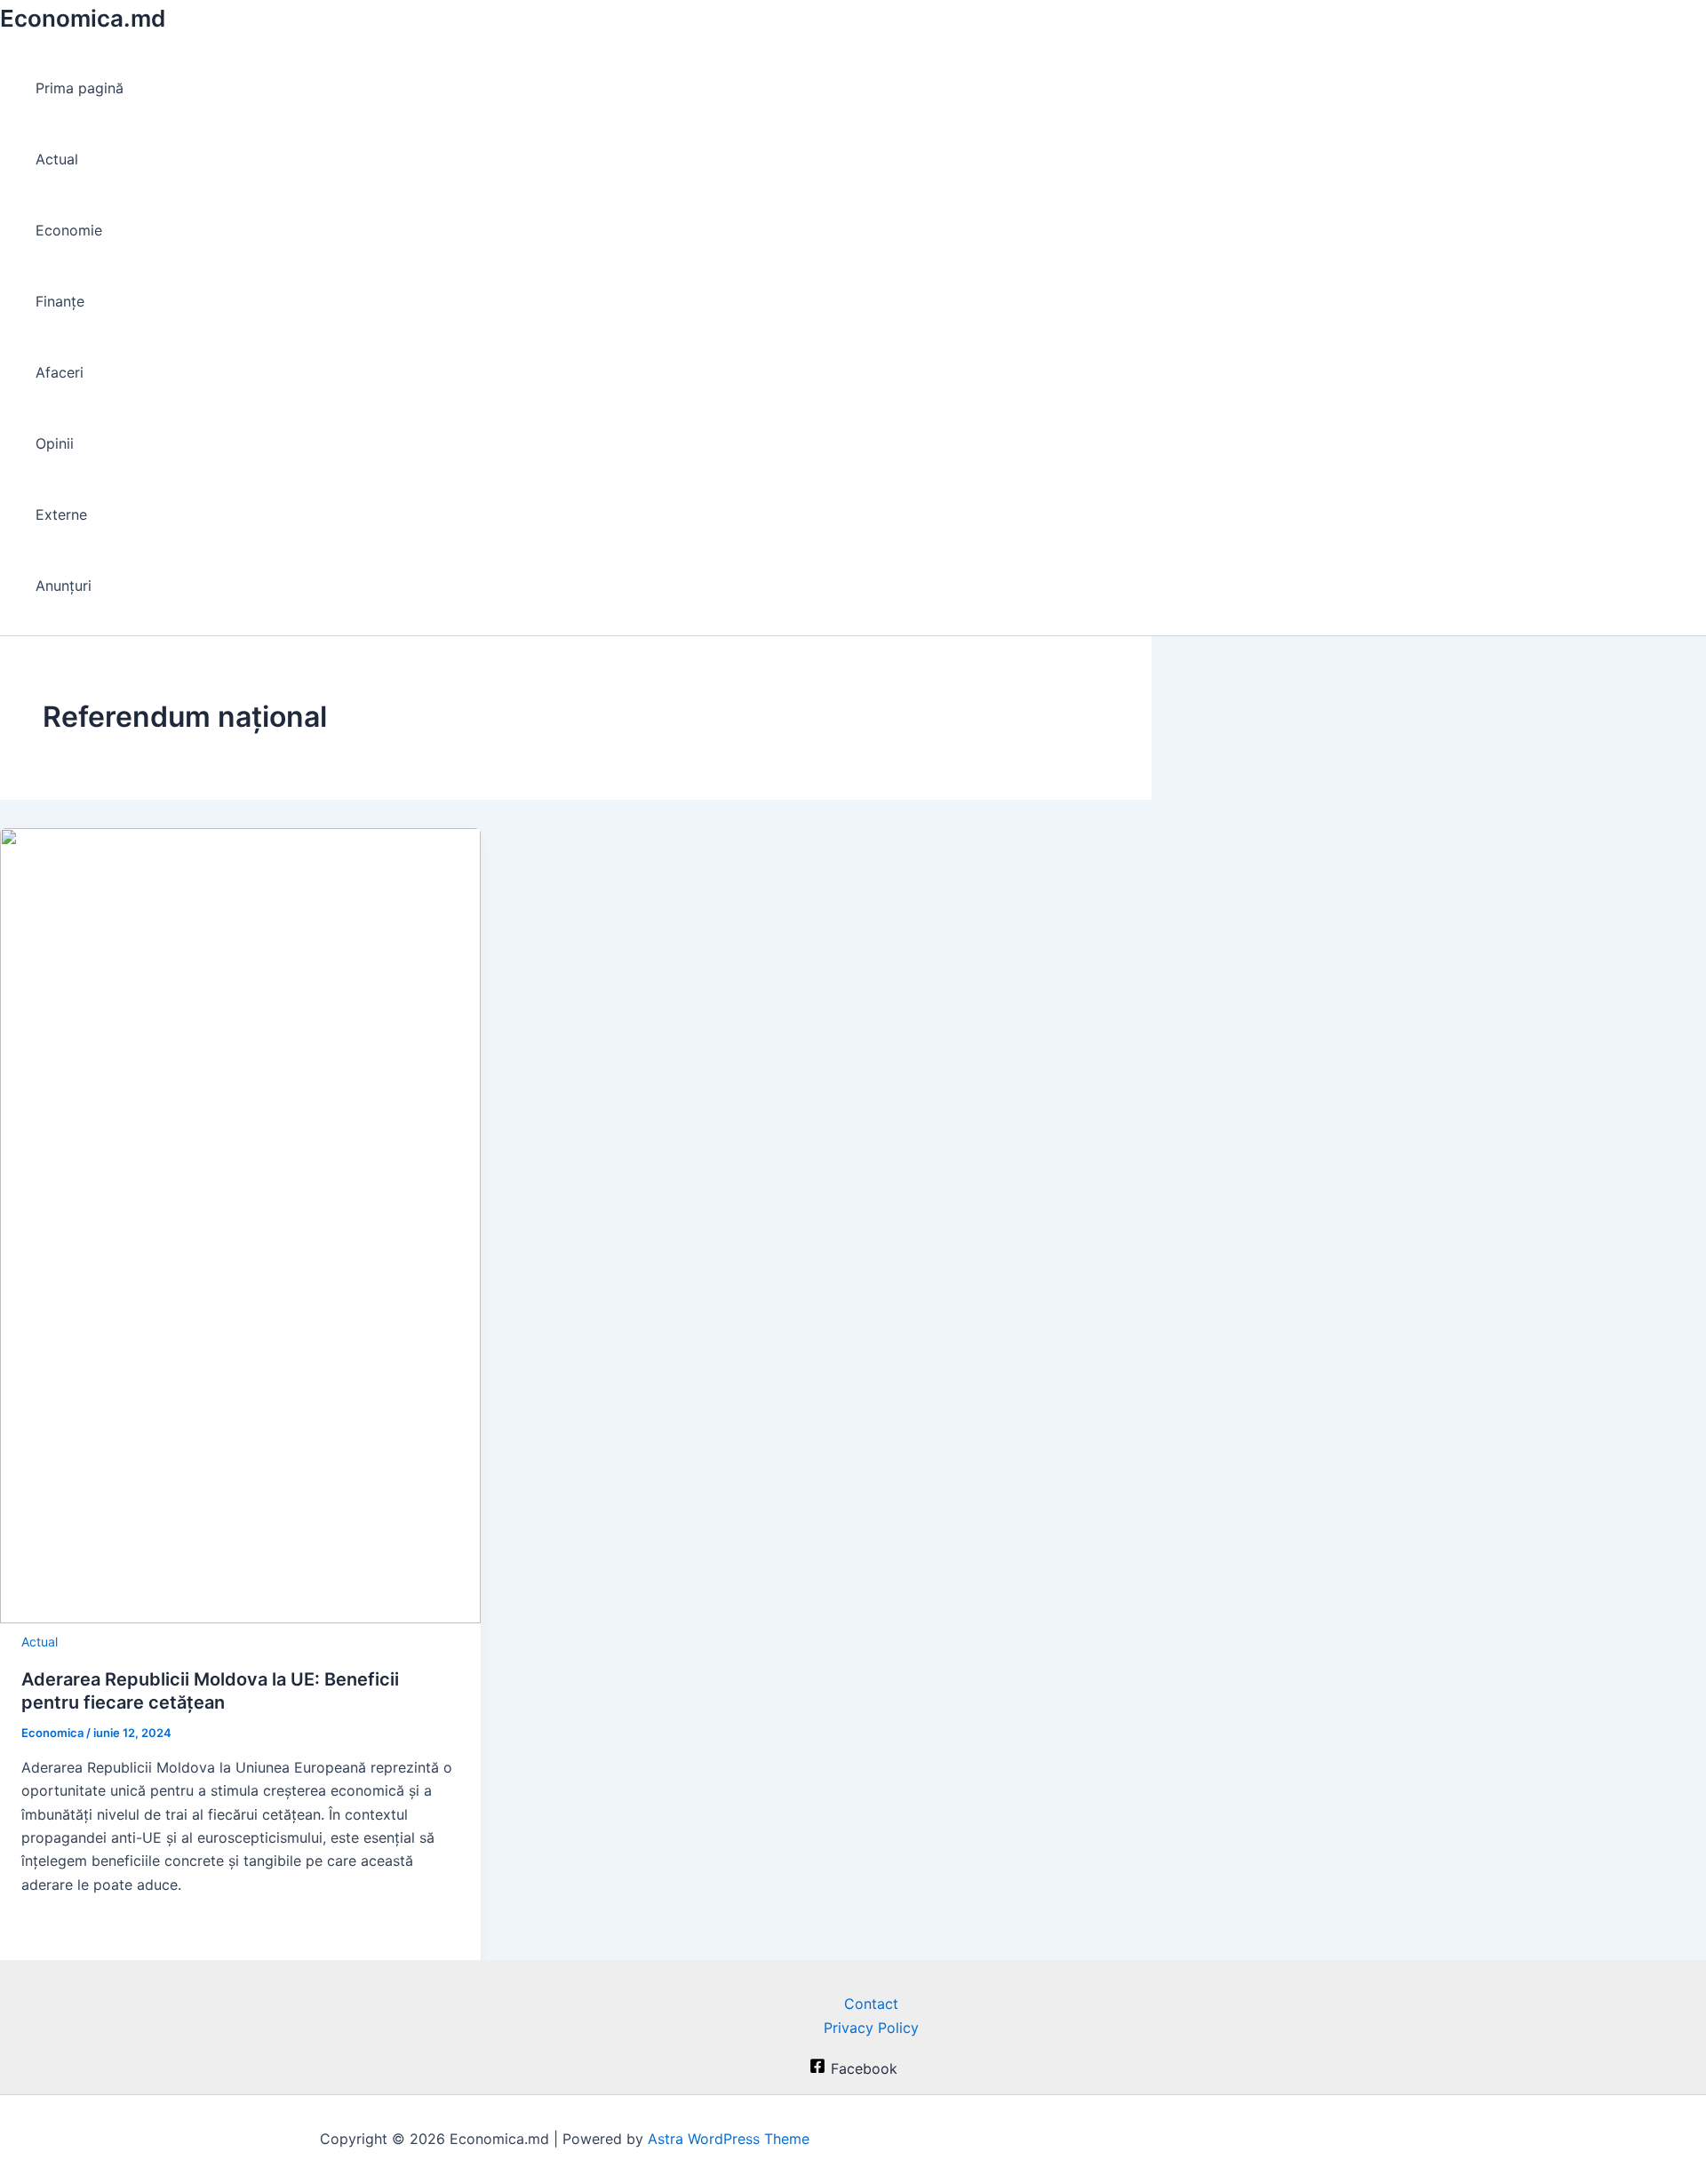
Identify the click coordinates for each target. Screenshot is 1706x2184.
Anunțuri (64, 586)
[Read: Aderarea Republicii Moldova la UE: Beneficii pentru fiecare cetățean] (240, 1618)
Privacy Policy (871, 2028)
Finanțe (60, 301)
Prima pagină (80, 88)
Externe (61, 514)
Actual (57, 159)
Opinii (55, 443)
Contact (871, 2004)
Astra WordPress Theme (729, 2139)
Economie (69, 230)
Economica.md (83, 18)
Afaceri (60, 372)
